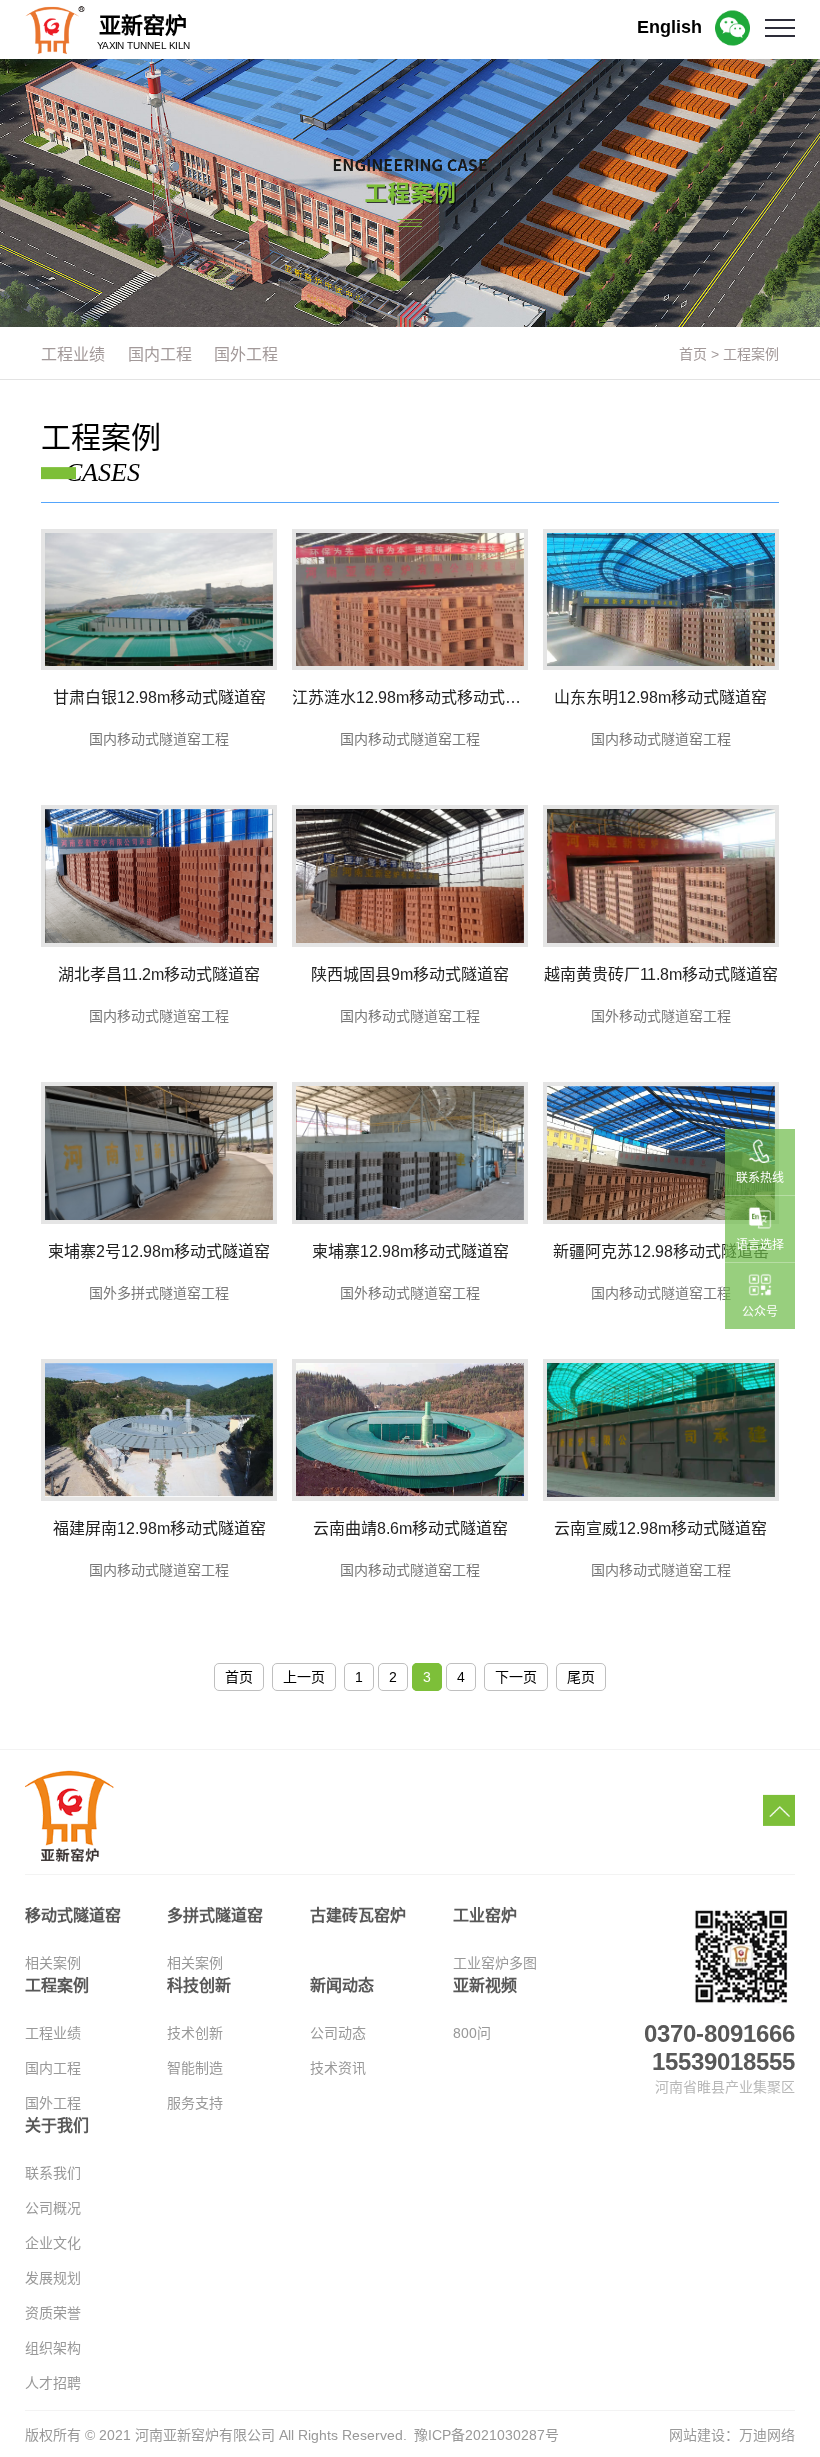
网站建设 (697, 2435)
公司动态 (338, 2033)
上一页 (304, 1677)
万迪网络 (767, 2435)
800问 (472, 2033)
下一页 (516, 1677)
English (669, 27)
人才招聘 (53, 2383)
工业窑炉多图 (495, 1963)
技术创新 (195, 2033)
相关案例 (53, 1963)
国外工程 (53, 2103)
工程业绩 (53, 2033)
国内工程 (53, 2068)
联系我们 (53, 2173)
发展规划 (53, 2278)
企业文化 (53, 2243)
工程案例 (751, 354)
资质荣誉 (53, 2313)
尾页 (581, 1677)
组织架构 (53, 2348)
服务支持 (195, 2103)
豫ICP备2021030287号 (486, 2435)
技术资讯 (338, 2068)
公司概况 (53, 2208)
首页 (693, 354)
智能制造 (195, 2068)
